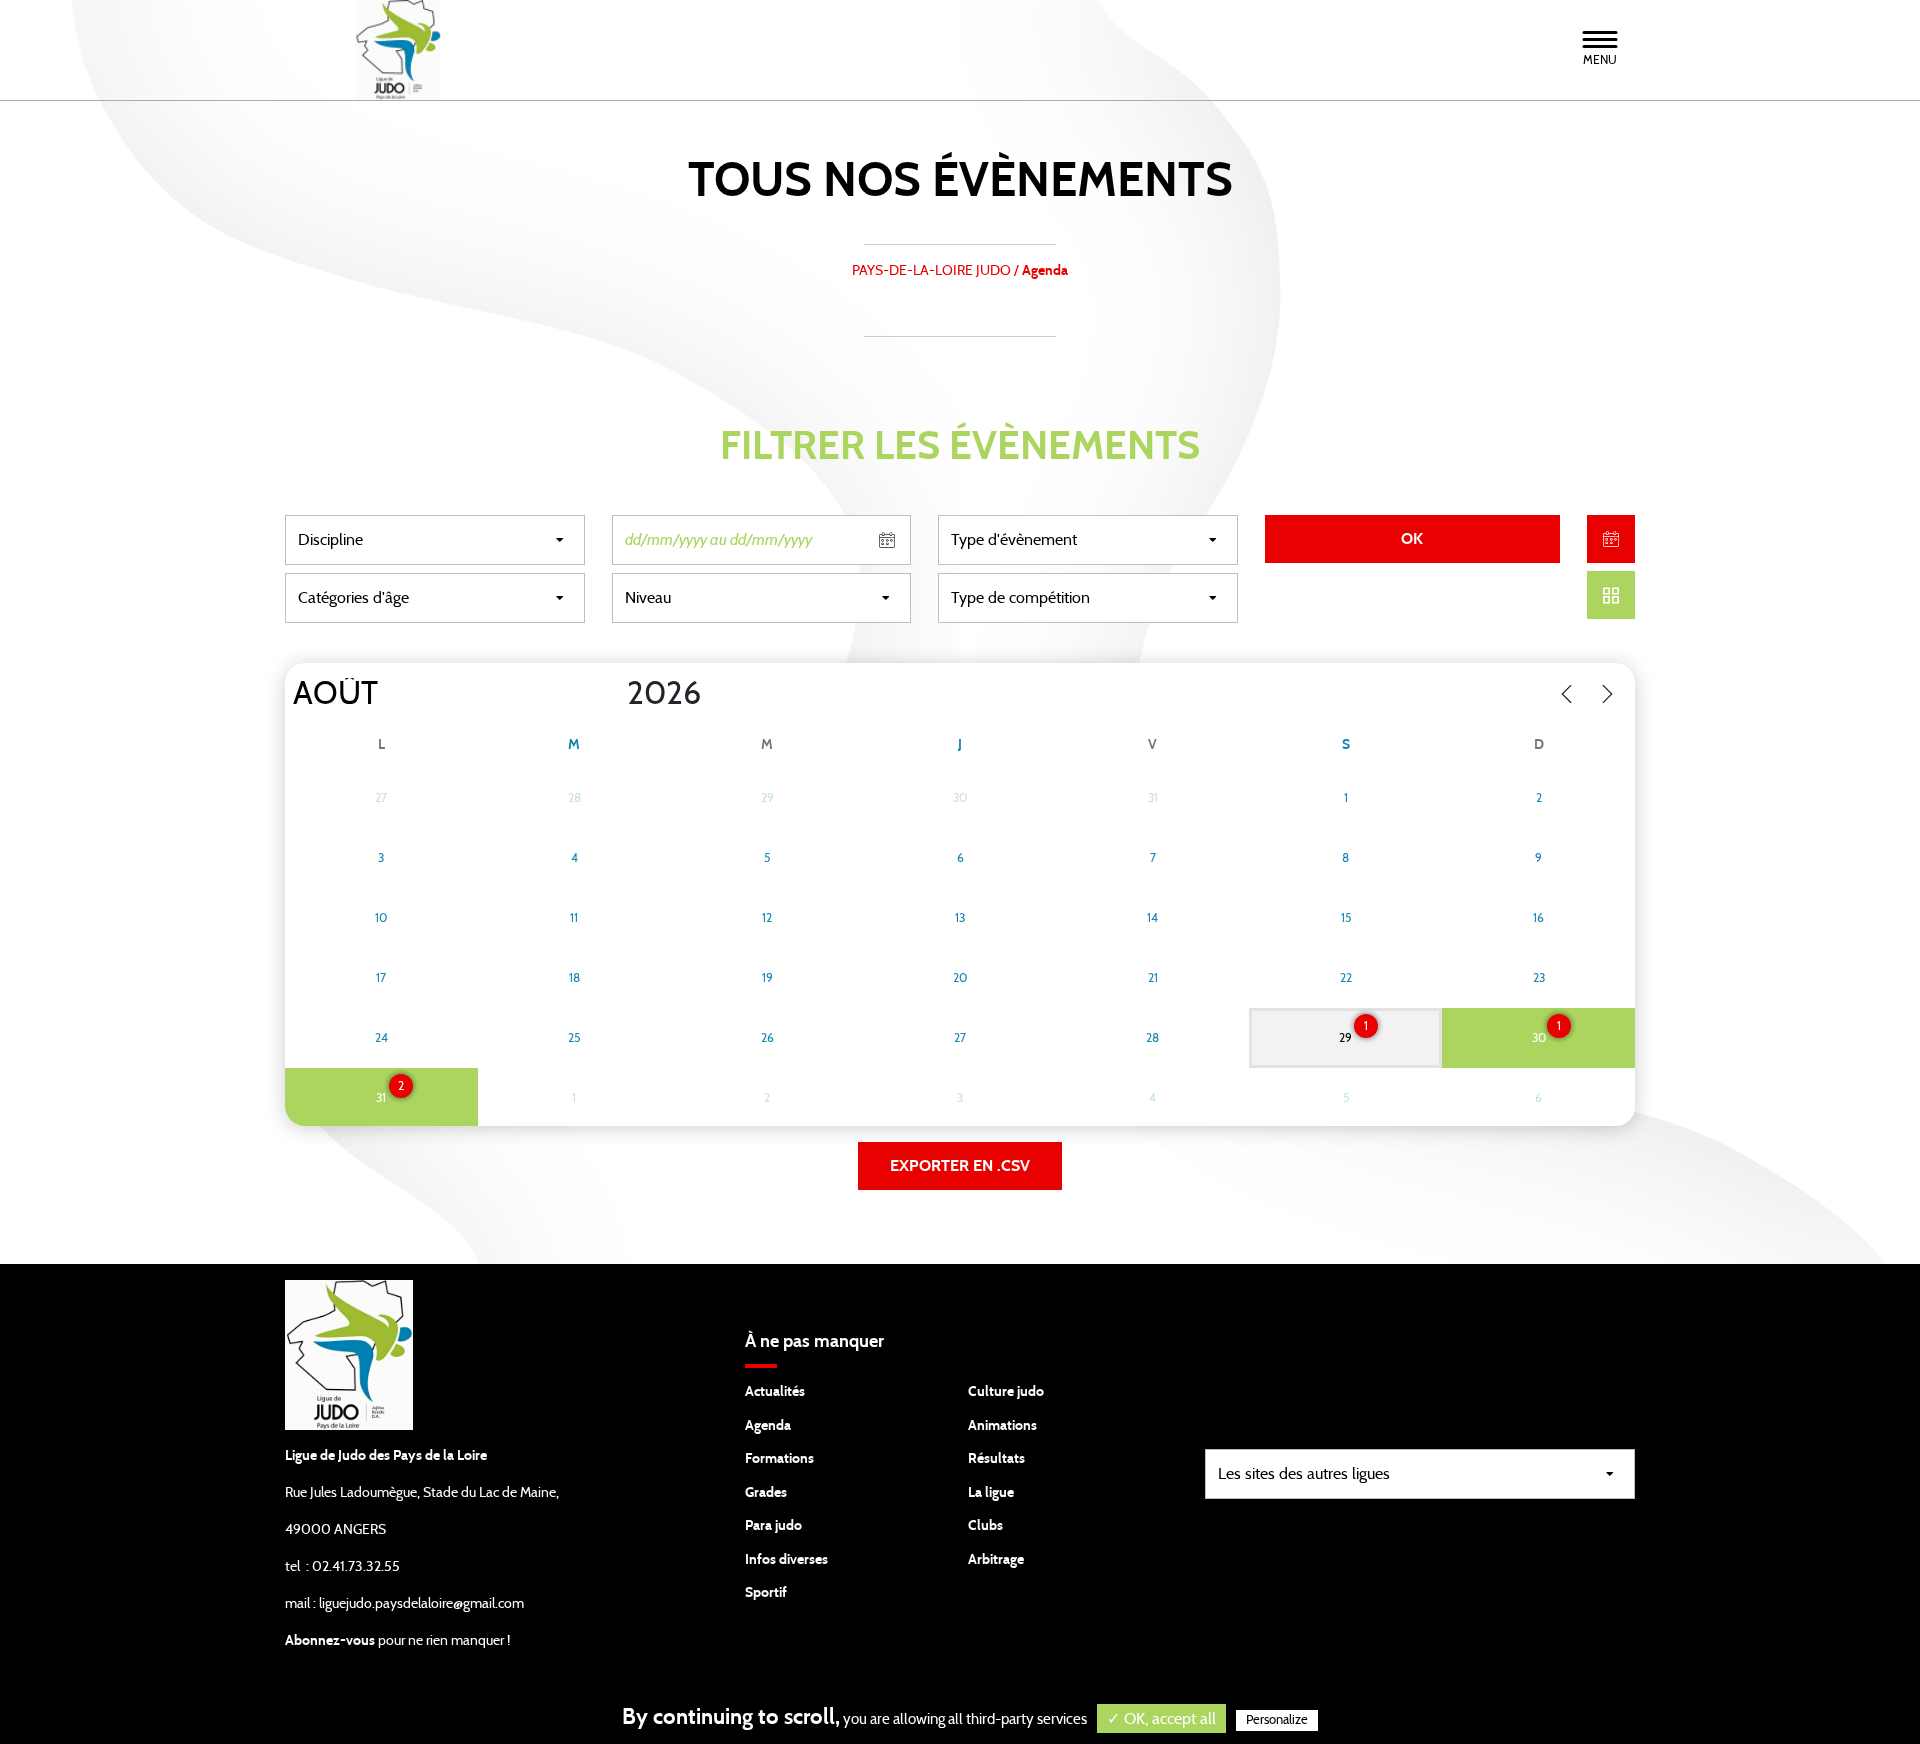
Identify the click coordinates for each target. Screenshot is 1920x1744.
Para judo (773, 1526)
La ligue (991, 1493)
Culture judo (1006, 1392)
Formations (779, 1459)
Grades (766, 1493)
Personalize (1277, 1720)
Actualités (775, 1392)
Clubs (985, 1526)
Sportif (766, 1593)
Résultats (996, 1459)
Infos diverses (786, 1560)
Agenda (768, 1426)
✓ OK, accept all (1161, 1719)
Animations (1002, 1426)
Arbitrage (996, 1560)
